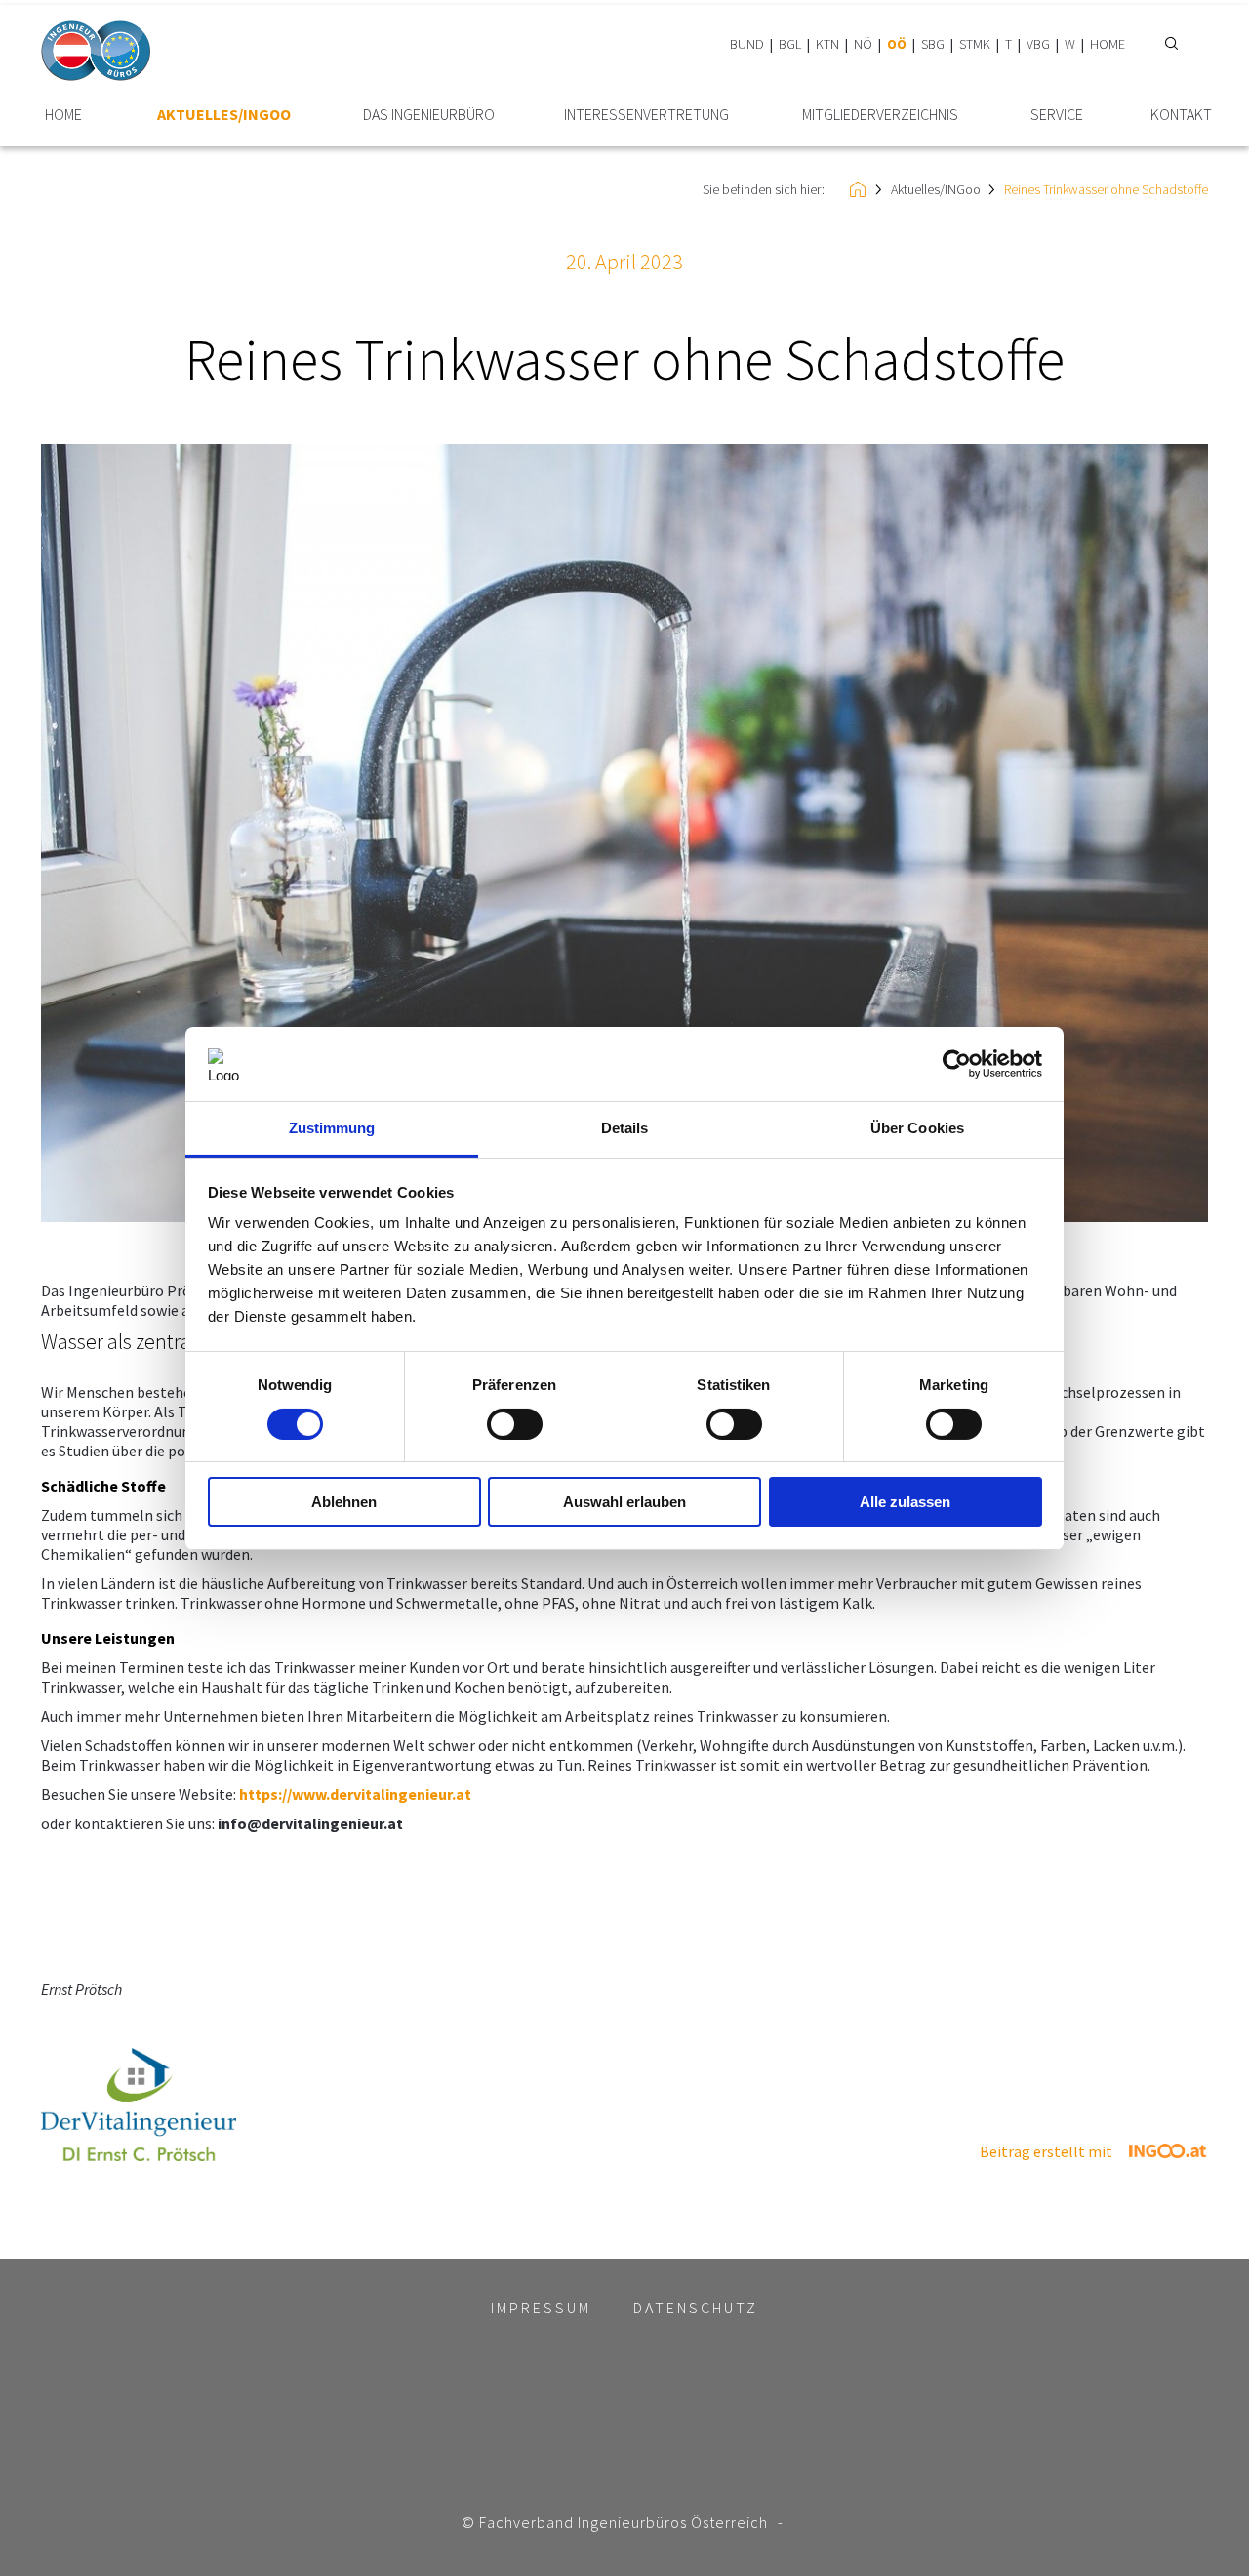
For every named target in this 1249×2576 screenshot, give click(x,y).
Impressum (541, 2308)
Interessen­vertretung (646, 115)
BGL (790, 44)
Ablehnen (344, 1502)
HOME (1108, 44)
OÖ (897, 44)
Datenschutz (696, 2308)
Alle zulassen (905, 1502)
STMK (975, 44)
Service (1057, 115)
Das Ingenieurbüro (429, 115)
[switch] (515, 1424)
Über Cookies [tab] (917, 1128)
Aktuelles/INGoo (224, 115)
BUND (747, 44)
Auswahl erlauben (624, 1502)
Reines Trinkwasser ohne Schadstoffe (1106, 189)
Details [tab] (625, 1128)
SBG (933, 44)
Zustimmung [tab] (332, 1128)
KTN (827, 44)
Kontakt (1181, 115)
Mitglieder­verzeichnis (880, 115)
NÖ (863, 44)
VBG (1038, 44)
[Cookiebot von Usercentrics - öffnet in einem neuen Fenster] (957, 1064)
